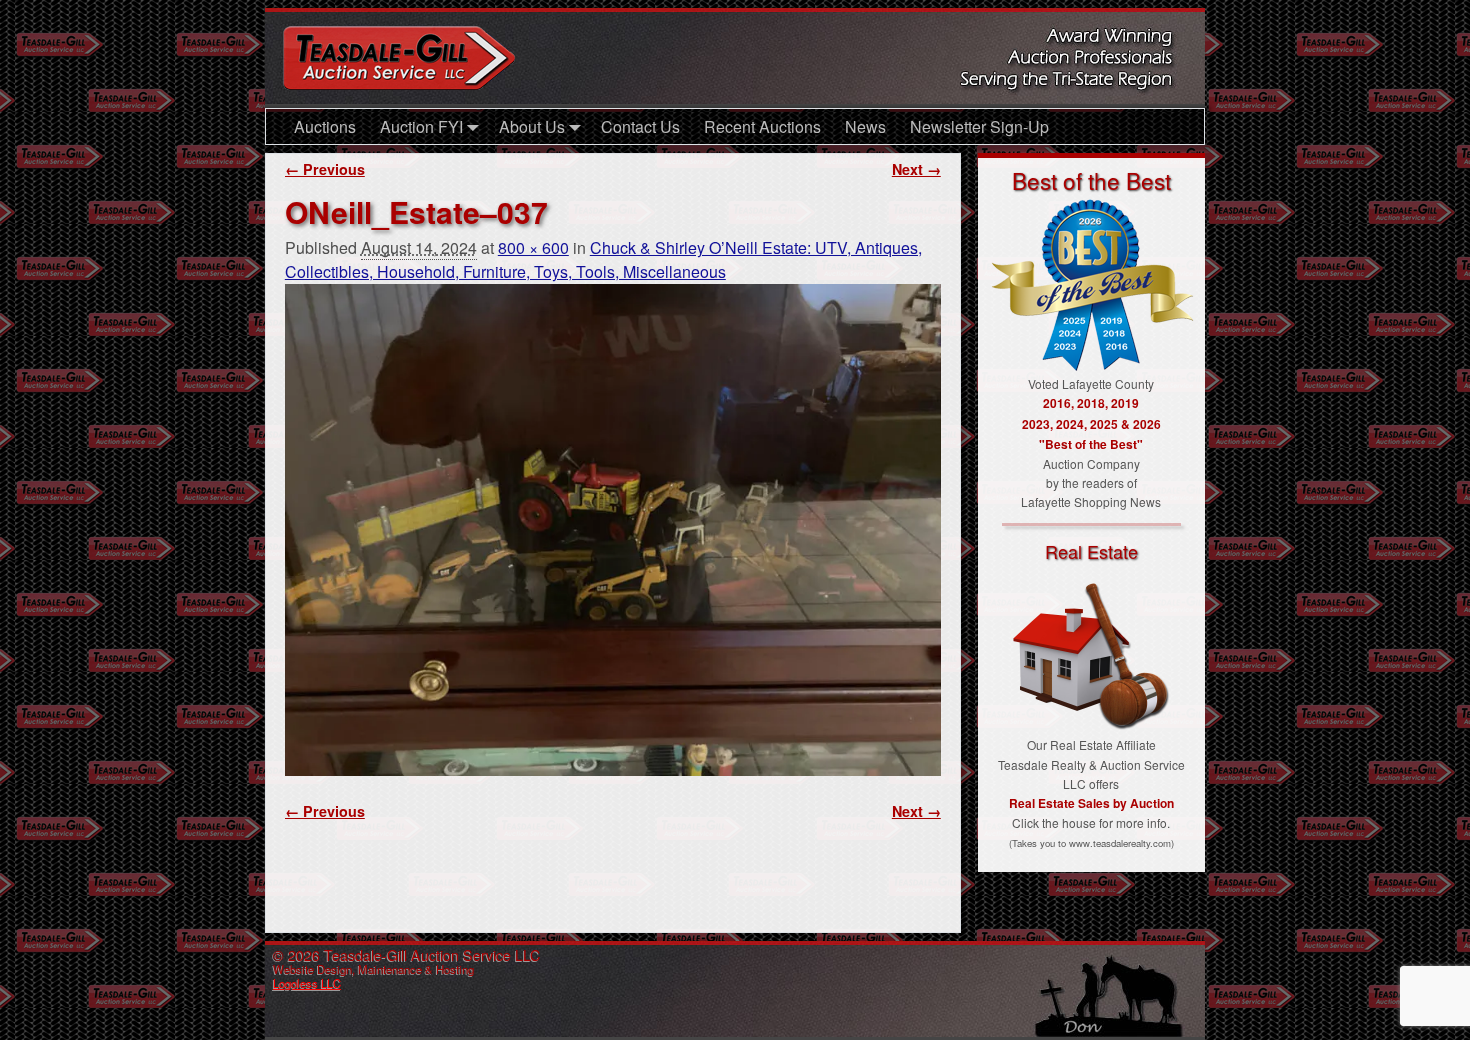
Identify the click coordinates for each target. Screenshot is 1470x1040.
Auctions (325, 126)
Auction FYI (421, 126)
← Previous (325, 169)
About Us (532, 126)
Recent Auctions (762, 126)
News (865, 126)
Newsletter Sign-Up (979, 126)
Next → (916, 169)
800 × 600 (533, 247)
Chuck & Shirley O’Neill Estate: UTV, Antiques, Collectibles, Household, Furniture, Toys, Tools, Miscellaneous (603, 259)
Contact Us (640, 126)
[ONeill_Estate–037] (613, 530)
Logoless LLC (307, 983)
